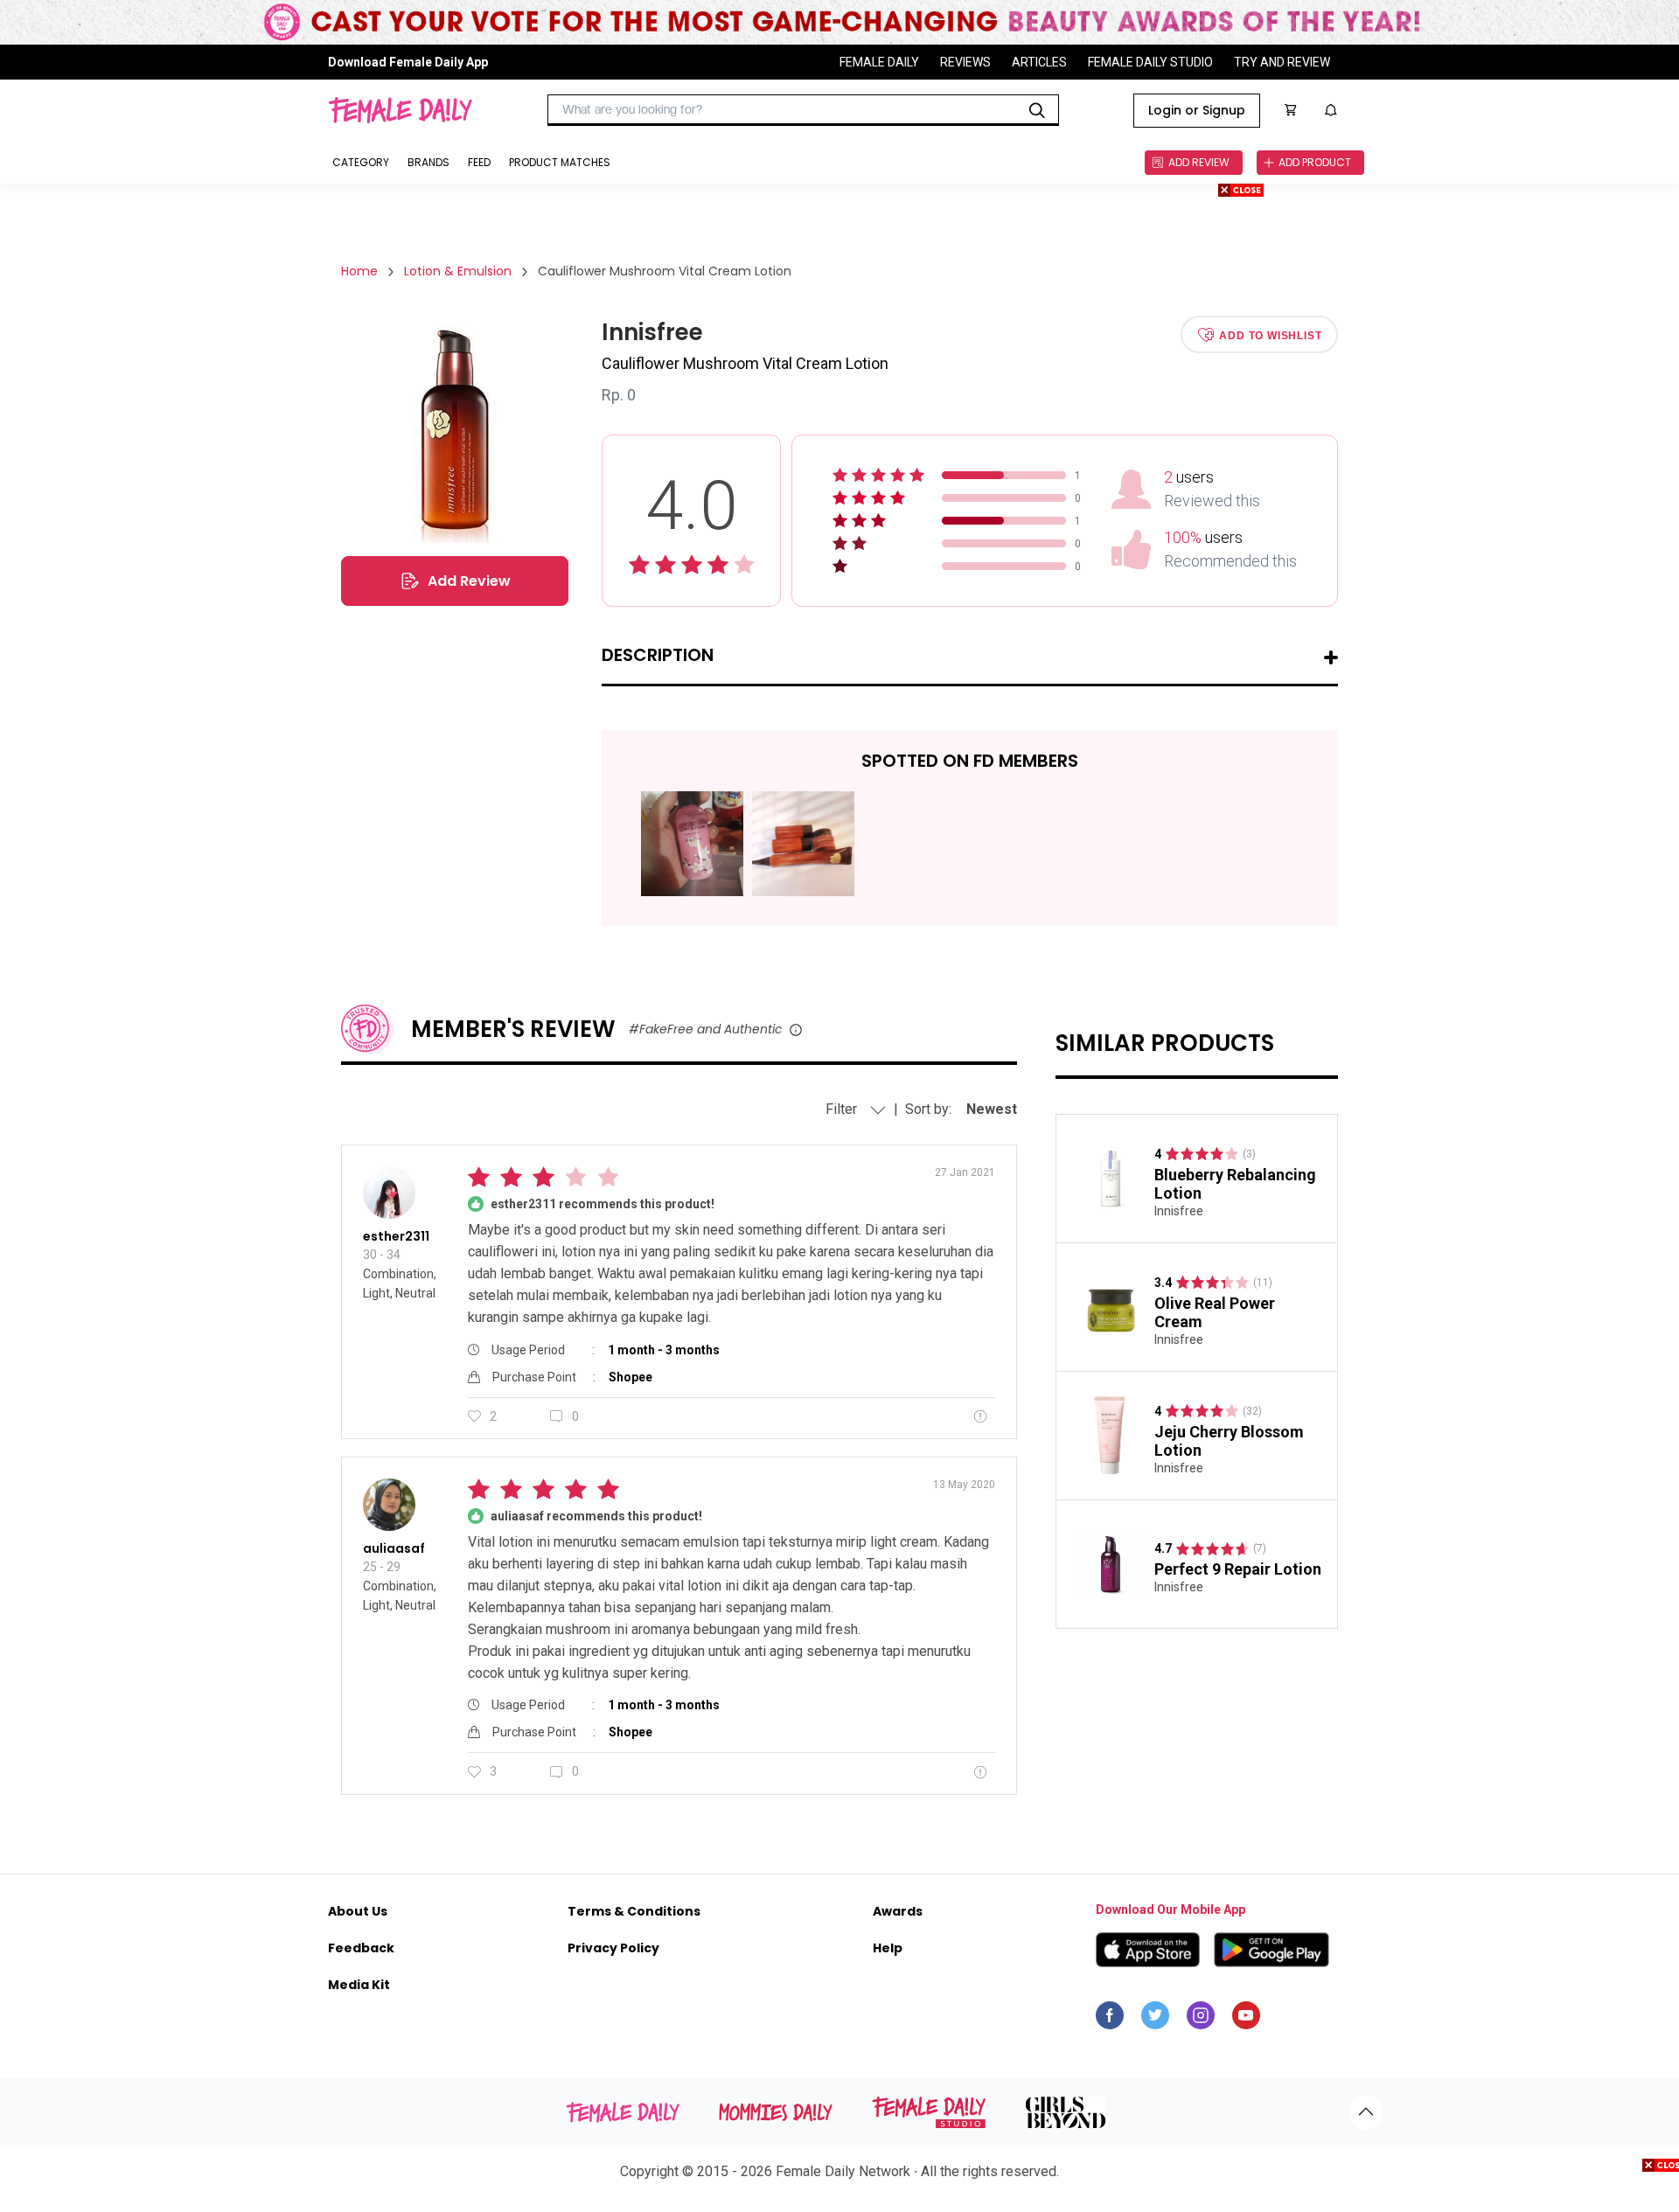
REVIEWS (965, 62)
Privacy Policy (613, 1948)
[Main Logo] (400, 110)
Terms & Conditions (634, 1911)
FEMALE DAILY (879, 62)
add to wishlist (1270, 335)
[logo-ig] (1201, 2020)
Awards (898, 1911)
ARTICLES (1039, 62)
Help (888, 1948)
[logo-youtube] (1246, 2020)
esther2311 (396, 1236)
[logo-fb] (1110, 2020)
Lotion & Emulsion (458, 271)
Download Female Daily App (408, 62)
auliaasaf (394, 1548)
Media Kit (359, 1985)
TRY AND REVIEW (1282, 62)
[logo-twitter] (1155, 2020)
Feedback (361, 1948)
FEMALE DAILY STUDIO (1150, 62)
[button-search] (1037, 110)
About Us (358, 1911)
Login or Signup (1197, 110)
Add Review (469, 581)
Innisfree (1179, 1211)
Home (359, 271)
